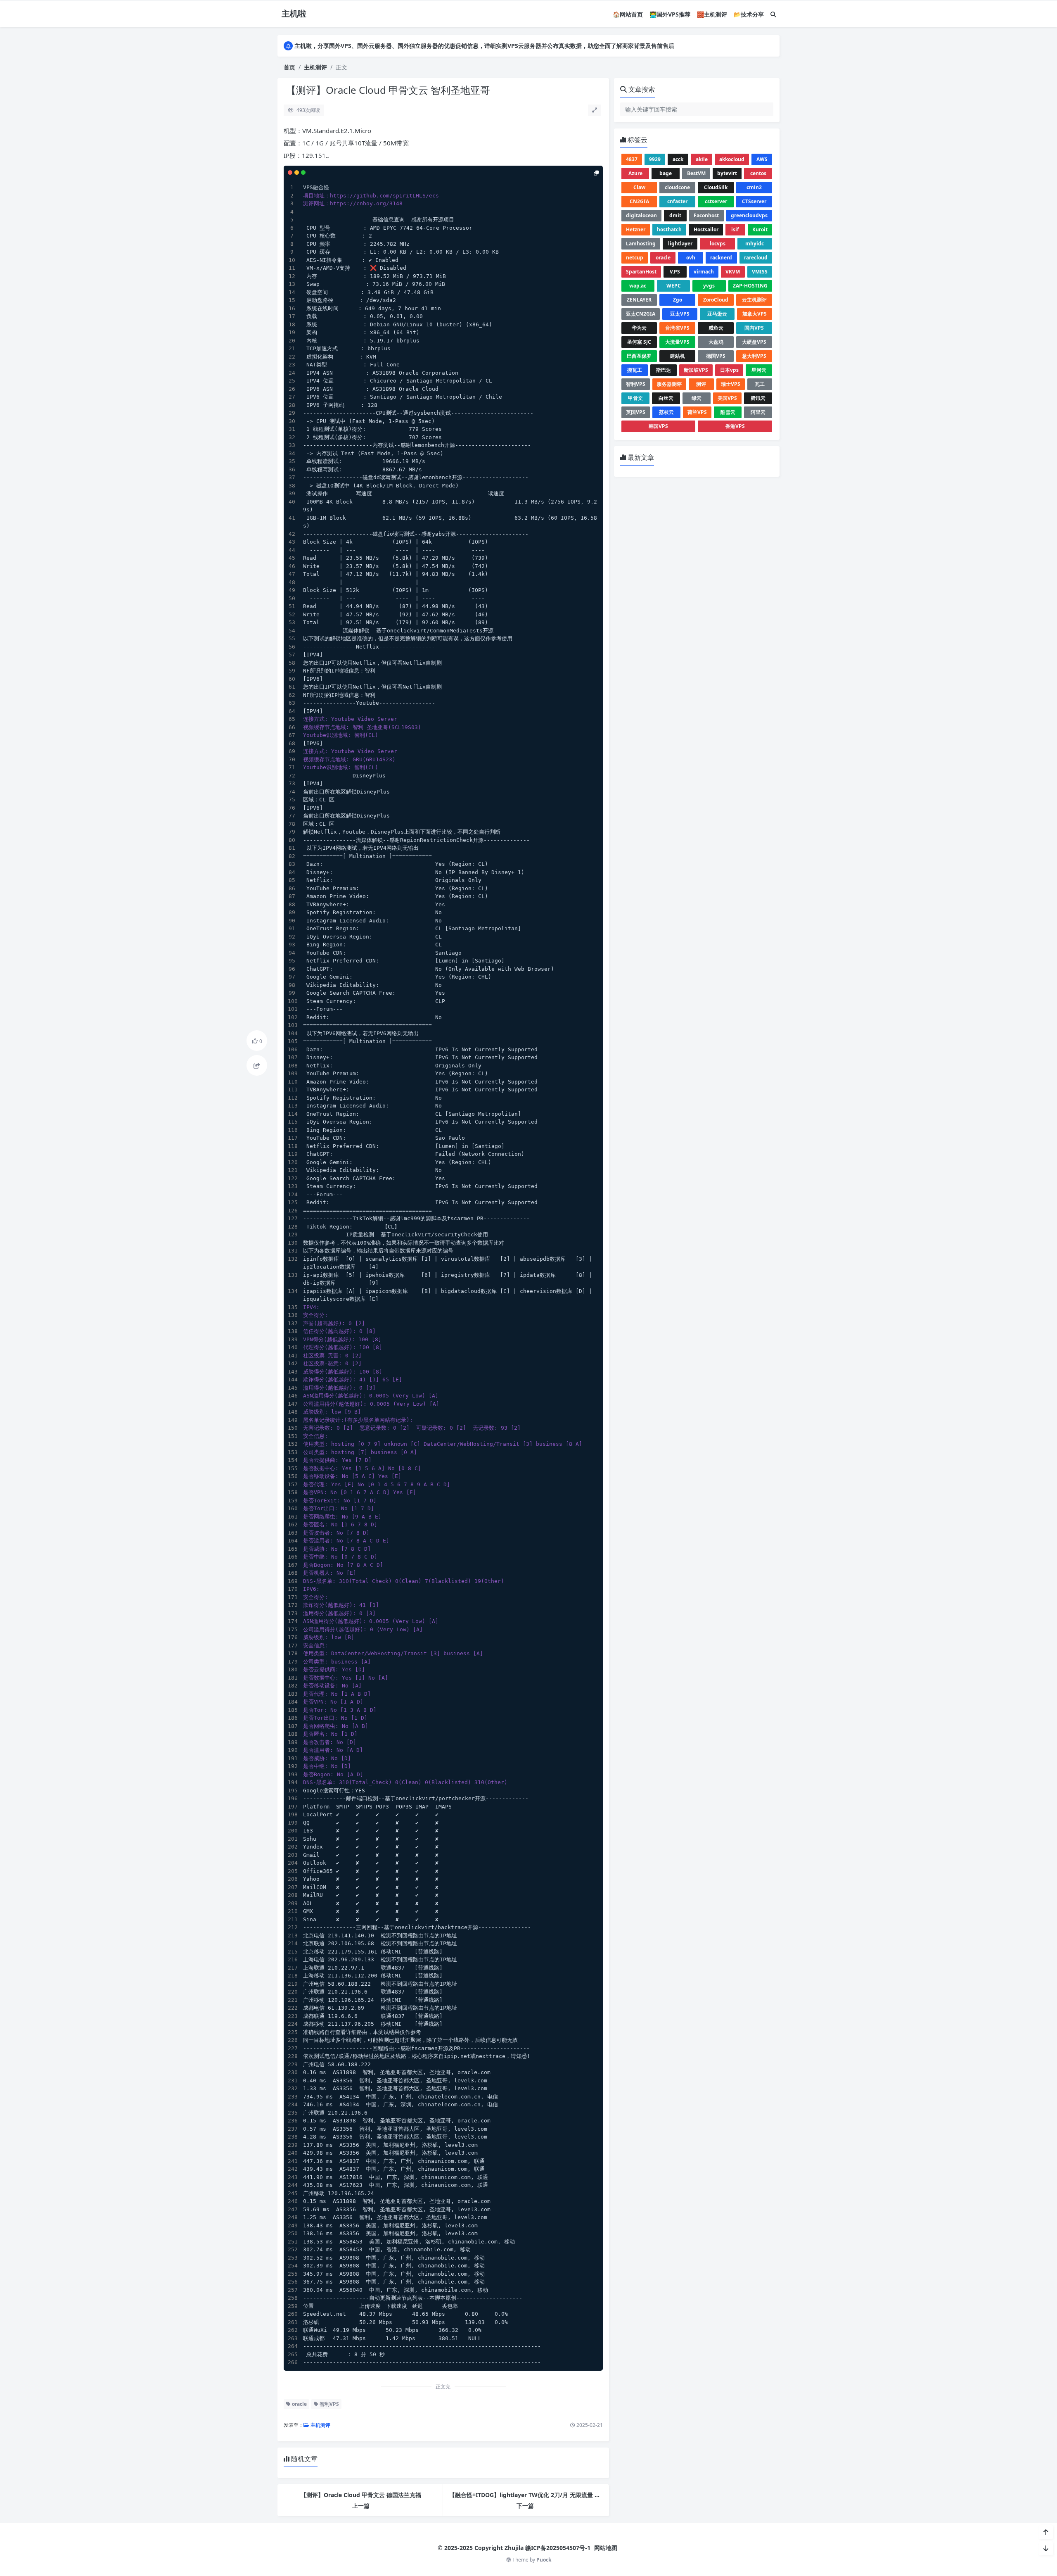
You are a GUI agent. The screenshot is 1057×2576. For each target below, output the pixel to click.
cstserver (716, 201)
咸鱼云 (716, 328)
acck (678, 159)
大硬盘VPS (754, 342)
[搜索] (773, 14)
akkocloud (732, 159)
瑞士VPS (731, 384)
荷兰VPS (697, 412)
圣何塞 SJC (639, 342)
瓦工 (760, 384)
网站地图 (606, 2548)
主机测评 (315, 67)
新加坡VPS (696, 370)
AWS (762, 159)
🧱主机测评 (712, 14)
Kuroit (760, 229)
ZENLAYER (639, 300)
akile (702, 159)
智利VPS (329, 2404)
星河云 (759, 370)
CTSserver (754, 201)
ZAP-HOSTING (750, 286)
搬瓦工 (635, 370)
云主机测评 (754, 300)
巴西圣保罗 (639, 356)
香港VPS (735, 426)
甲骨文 (635, 398)
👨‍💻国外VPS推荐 (670, 14)
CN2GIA (639, 201)
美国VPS (727, 398)
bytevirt (727, 173)
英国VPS (636, 412)
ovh (691, 258)
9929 (655, 159)
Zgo (678, 300)
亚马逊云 (717, 314)
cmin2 (754, 187)
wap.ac (638, 286)
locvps (718, 244)
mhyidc (755, 244)
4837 (632, 159)
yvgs (709, 286)
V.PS (675, 272)
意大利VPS (754, 356)
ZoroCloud (716, 300)
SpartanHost (641, 272)
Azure (635, 173)
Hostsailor (706, 229)
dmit (675, 215)
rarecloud (756, 258)
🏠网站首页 (628, 14)
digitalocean (641, 215)
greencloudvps (749, 215)
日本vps (729, 370)
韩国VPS (658, 426)
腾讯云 (758, 398)
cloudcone (677, 187)
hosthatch (669, 229)
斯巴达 (664, 370)
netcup (635, 258)
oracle (299, 2404)
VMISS (760, 272)
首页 (289, 67)
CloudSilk (716, 187)
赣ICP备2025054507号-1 (558, 2548)
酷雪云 (728, 412)
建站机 (678, 356)
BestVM (696, 173)
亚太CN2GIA (641, 314)
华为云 (639, 328)
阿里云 (758, 412)
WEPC (674, 286)
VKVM (733, 272)
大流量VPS (677, 342)
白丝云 (666, 398)
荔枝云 (666, 412)
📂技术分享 (749, 14)
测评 (701, 384)
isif (735, 229)
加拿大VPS (755, 314)
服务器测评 (669, 384)
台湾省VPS (677, 328)
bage (666, 173)
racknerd (721, 258)
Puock (544, 2560)
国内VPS (754, 328)
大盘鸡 (716, 342)
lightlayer (680, 244)
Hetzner (636, 229)
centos (758, 173)
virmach (704, 272)
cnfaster (677, 201)
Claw (639, 187)
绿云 (697, 398)
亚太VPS (680, 314)
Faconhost (706, 215)
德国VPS (716, 356)
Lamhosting (641, 244)
